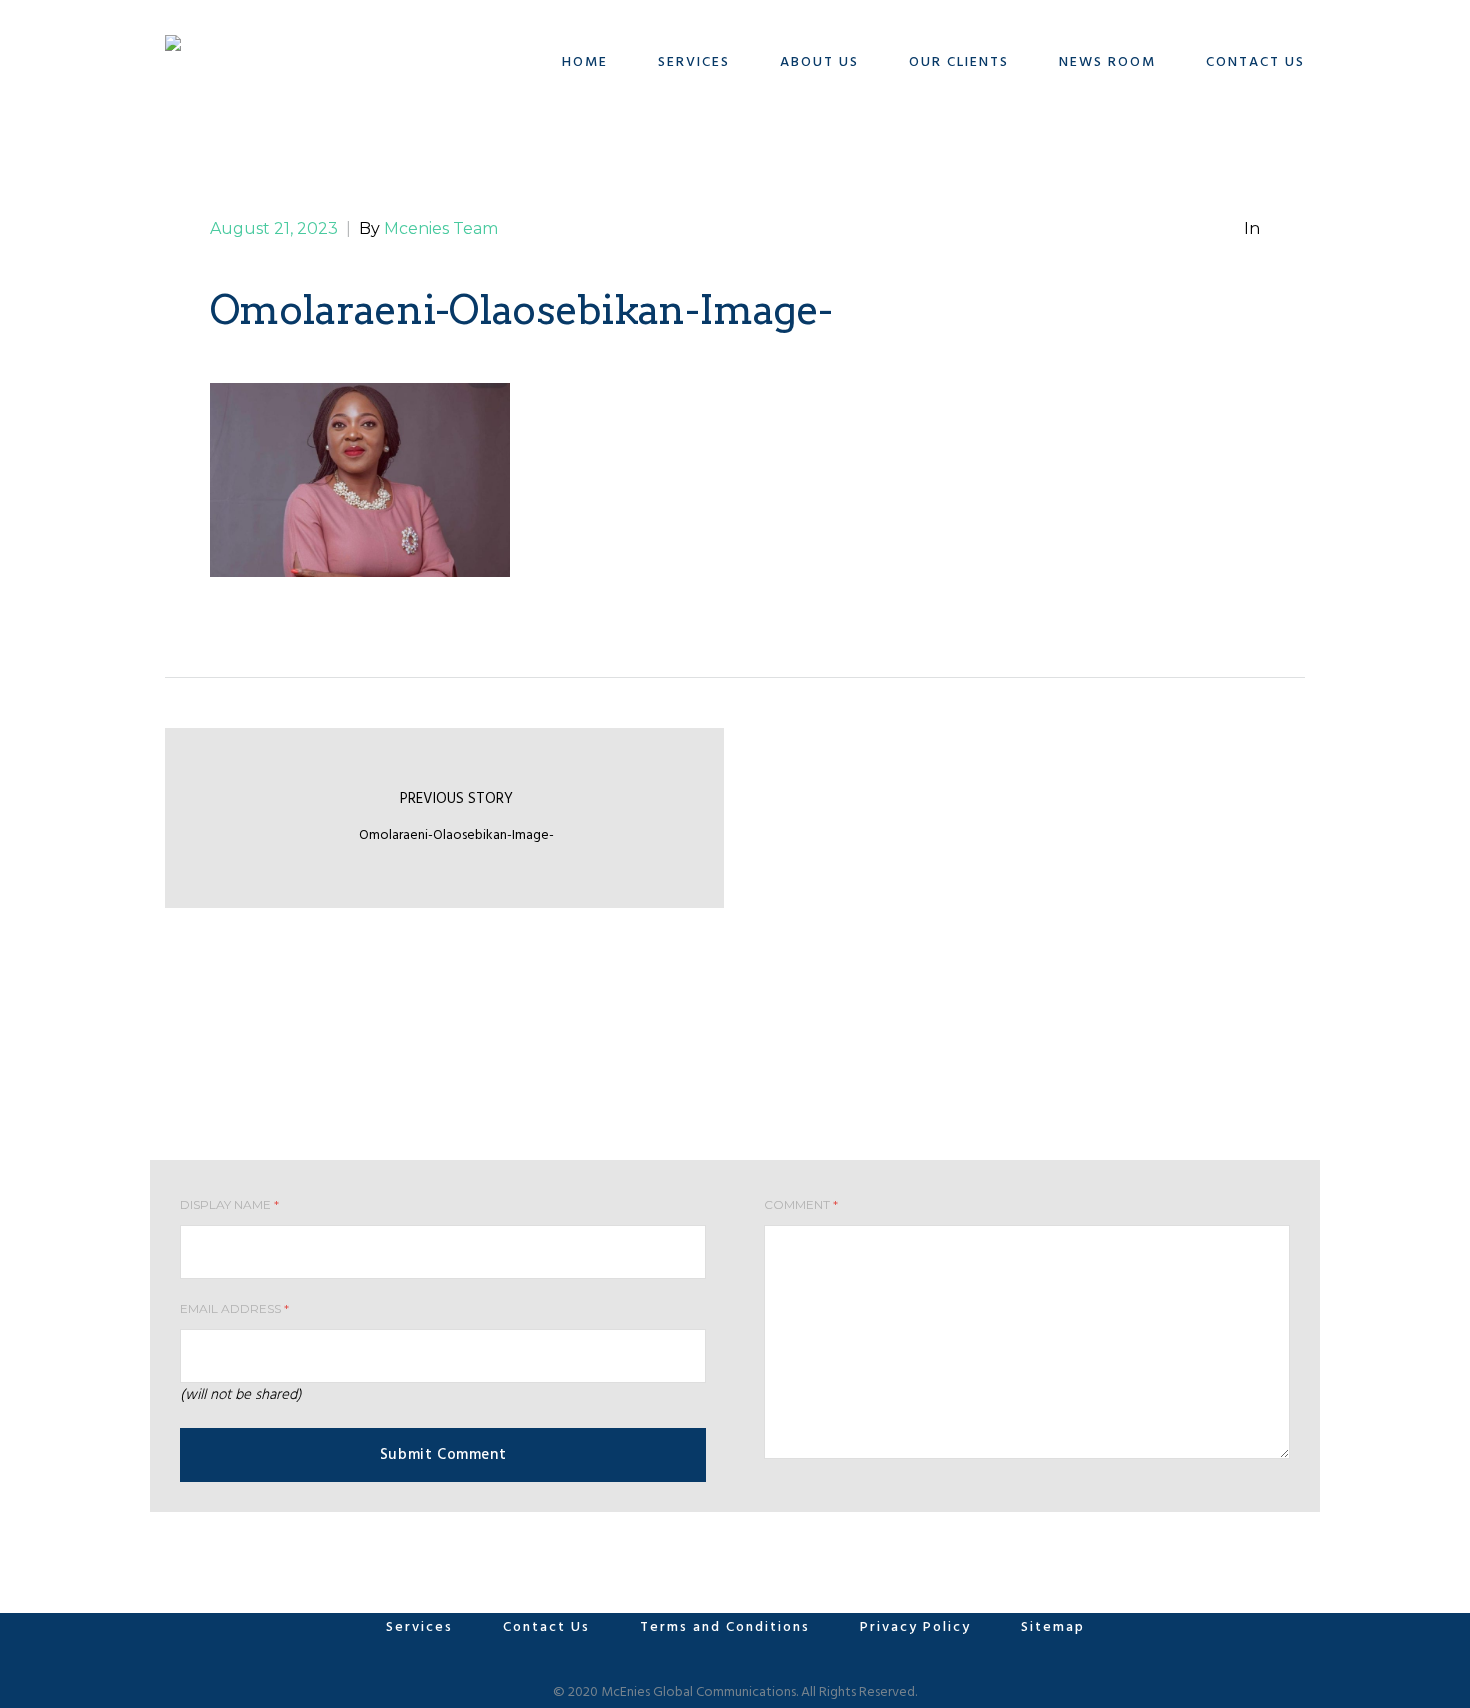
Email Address (234, 1308)
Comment (801, 1204)
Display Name (229, 1204)
